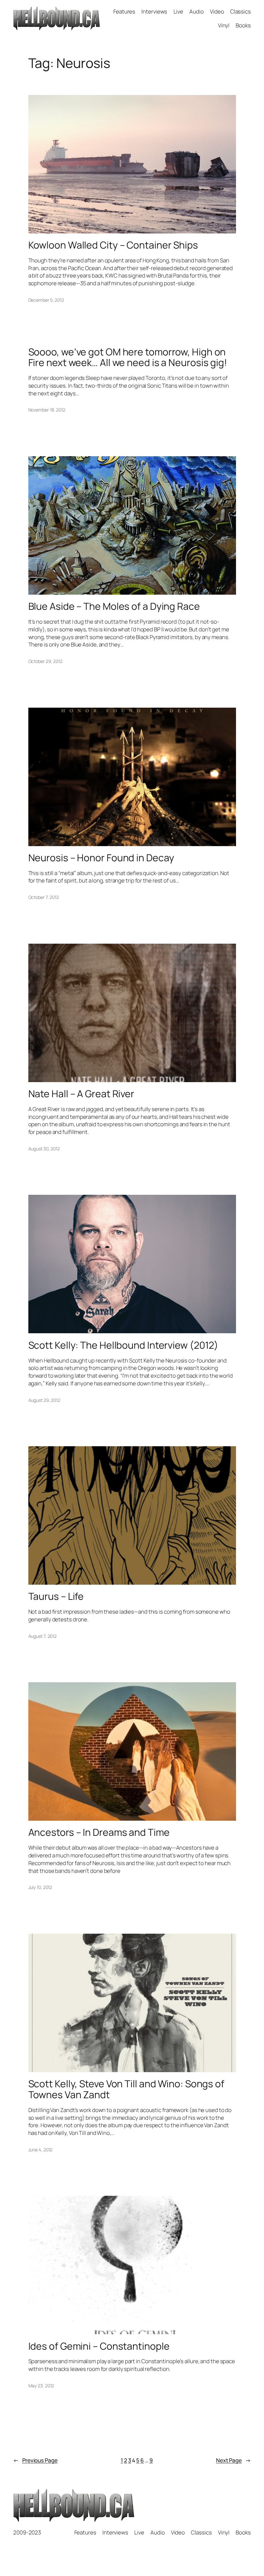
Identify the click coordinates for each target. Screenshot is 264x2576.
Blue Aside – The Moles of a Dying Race (114, 606)
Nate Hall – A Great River (81, 1094)
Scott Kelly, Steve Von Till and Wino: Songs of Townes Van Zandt (126, 2089)
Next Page (233, 2460)
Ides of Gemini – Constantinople (99, 2346)
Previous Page (35, 2460)
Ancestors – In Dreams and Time (99, 1832)
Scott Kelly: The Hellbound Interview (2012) (123, 1345)
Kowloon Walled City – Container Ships (113, 245)
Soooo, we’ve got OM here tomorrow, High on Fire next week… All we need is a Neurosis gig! (128, 357)
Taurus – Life (56, 1596)
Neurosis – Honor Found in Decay (101, 858)
